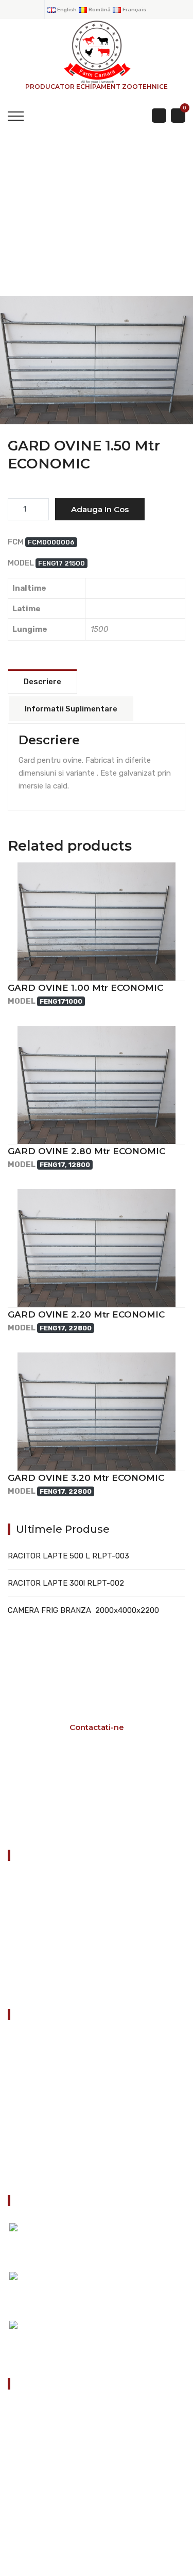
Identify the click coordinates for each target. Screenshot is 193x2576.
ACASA (30, 227)
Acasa (27, 2042)
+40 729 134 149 (56, 2469)
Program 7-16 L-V (93, 1799)
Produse (31, 2093)
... (60, 2336)
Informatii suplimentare (71, 709)
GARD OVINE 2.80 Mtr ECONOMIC (86, 1151)
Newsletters (38, 2145)
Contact (31, 2170)
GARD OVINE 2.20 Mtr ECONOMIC (86, 1314)
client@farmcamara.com (69, 2500)
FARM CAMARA (97, 380)
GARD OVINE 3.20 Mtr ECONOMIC (86, 1478)
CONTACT (30, 1985)
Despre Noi (35, 2119)
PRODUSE (93, 227)
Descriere (42, 682)
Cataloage (34, 2067)
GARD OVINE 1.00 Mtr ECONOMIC (85, 988)
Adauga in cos (100, 509)
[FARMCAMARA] (97, 51)
